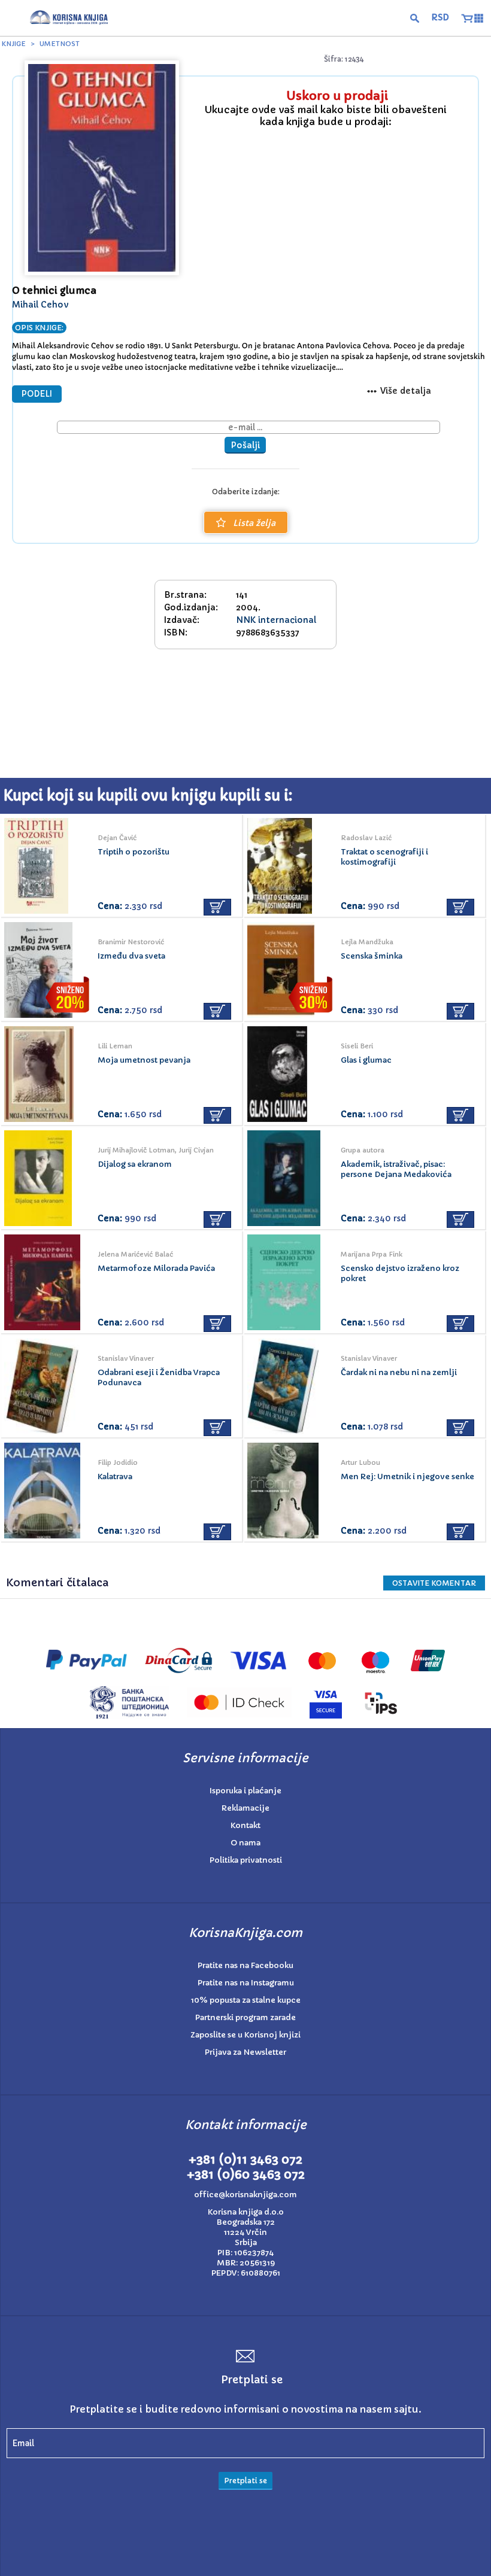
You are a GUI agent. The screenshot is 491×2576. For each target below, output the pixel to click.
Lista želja (254, 523)
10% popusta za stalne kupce (246, 2000)
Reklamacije (245, 1808)
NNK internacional (276, 620)
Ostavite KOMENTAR (434, 1583)
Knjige (14, 44)
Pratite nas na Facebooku (245, 1965)
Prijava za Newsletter (245, 2052)
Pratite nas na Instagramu (246, 1983)
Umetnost (60, 44)
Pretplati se (245, 2481)
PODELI (37, 394)
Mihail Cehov (40, 305)
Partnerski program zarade (245, 2017)
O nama (245, 1843)
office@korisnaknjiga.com (245, 2195)
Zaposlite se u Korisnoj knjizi (245, 2035)
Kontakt (245, 1825)
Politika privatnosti (246, 1860)
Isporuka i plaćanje (245, 1791)
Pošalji (245, 445)
